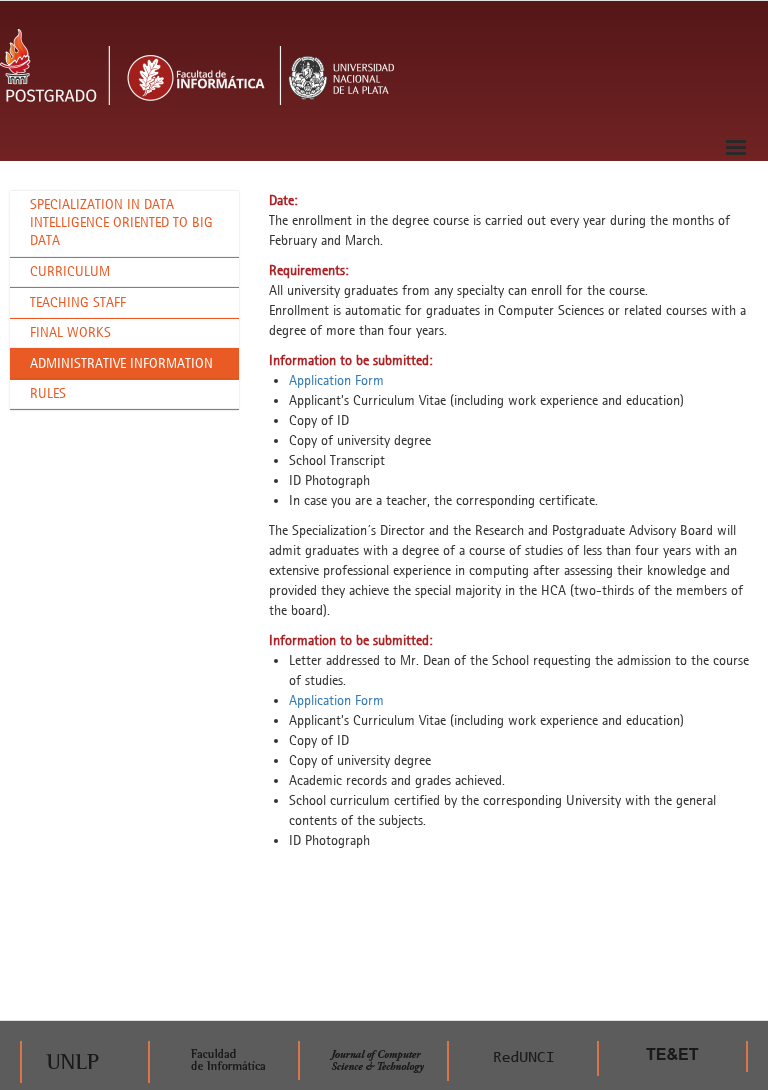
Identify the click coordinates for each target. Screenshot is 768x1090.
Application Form (336, 380)
